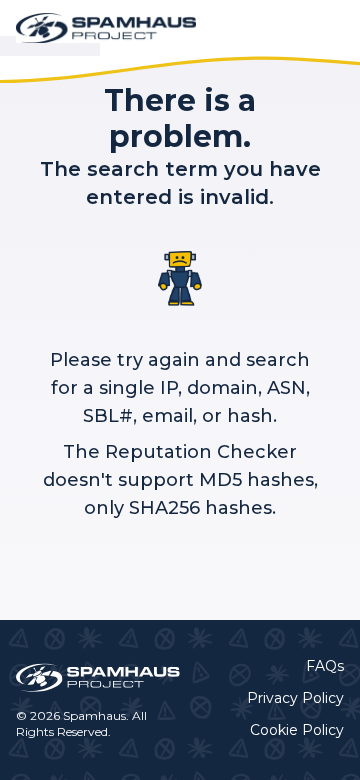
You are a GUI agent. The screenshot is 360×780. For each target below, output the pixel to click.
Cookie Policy (297, 730)
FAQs (325, 666)
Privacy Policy (295, 698)
